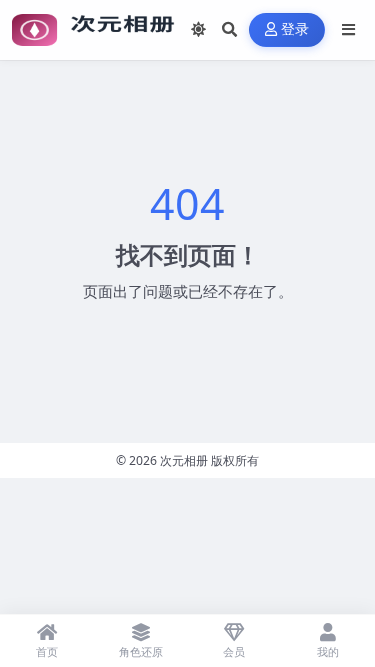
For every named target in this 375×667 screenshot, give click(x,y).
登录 (295, 29)
